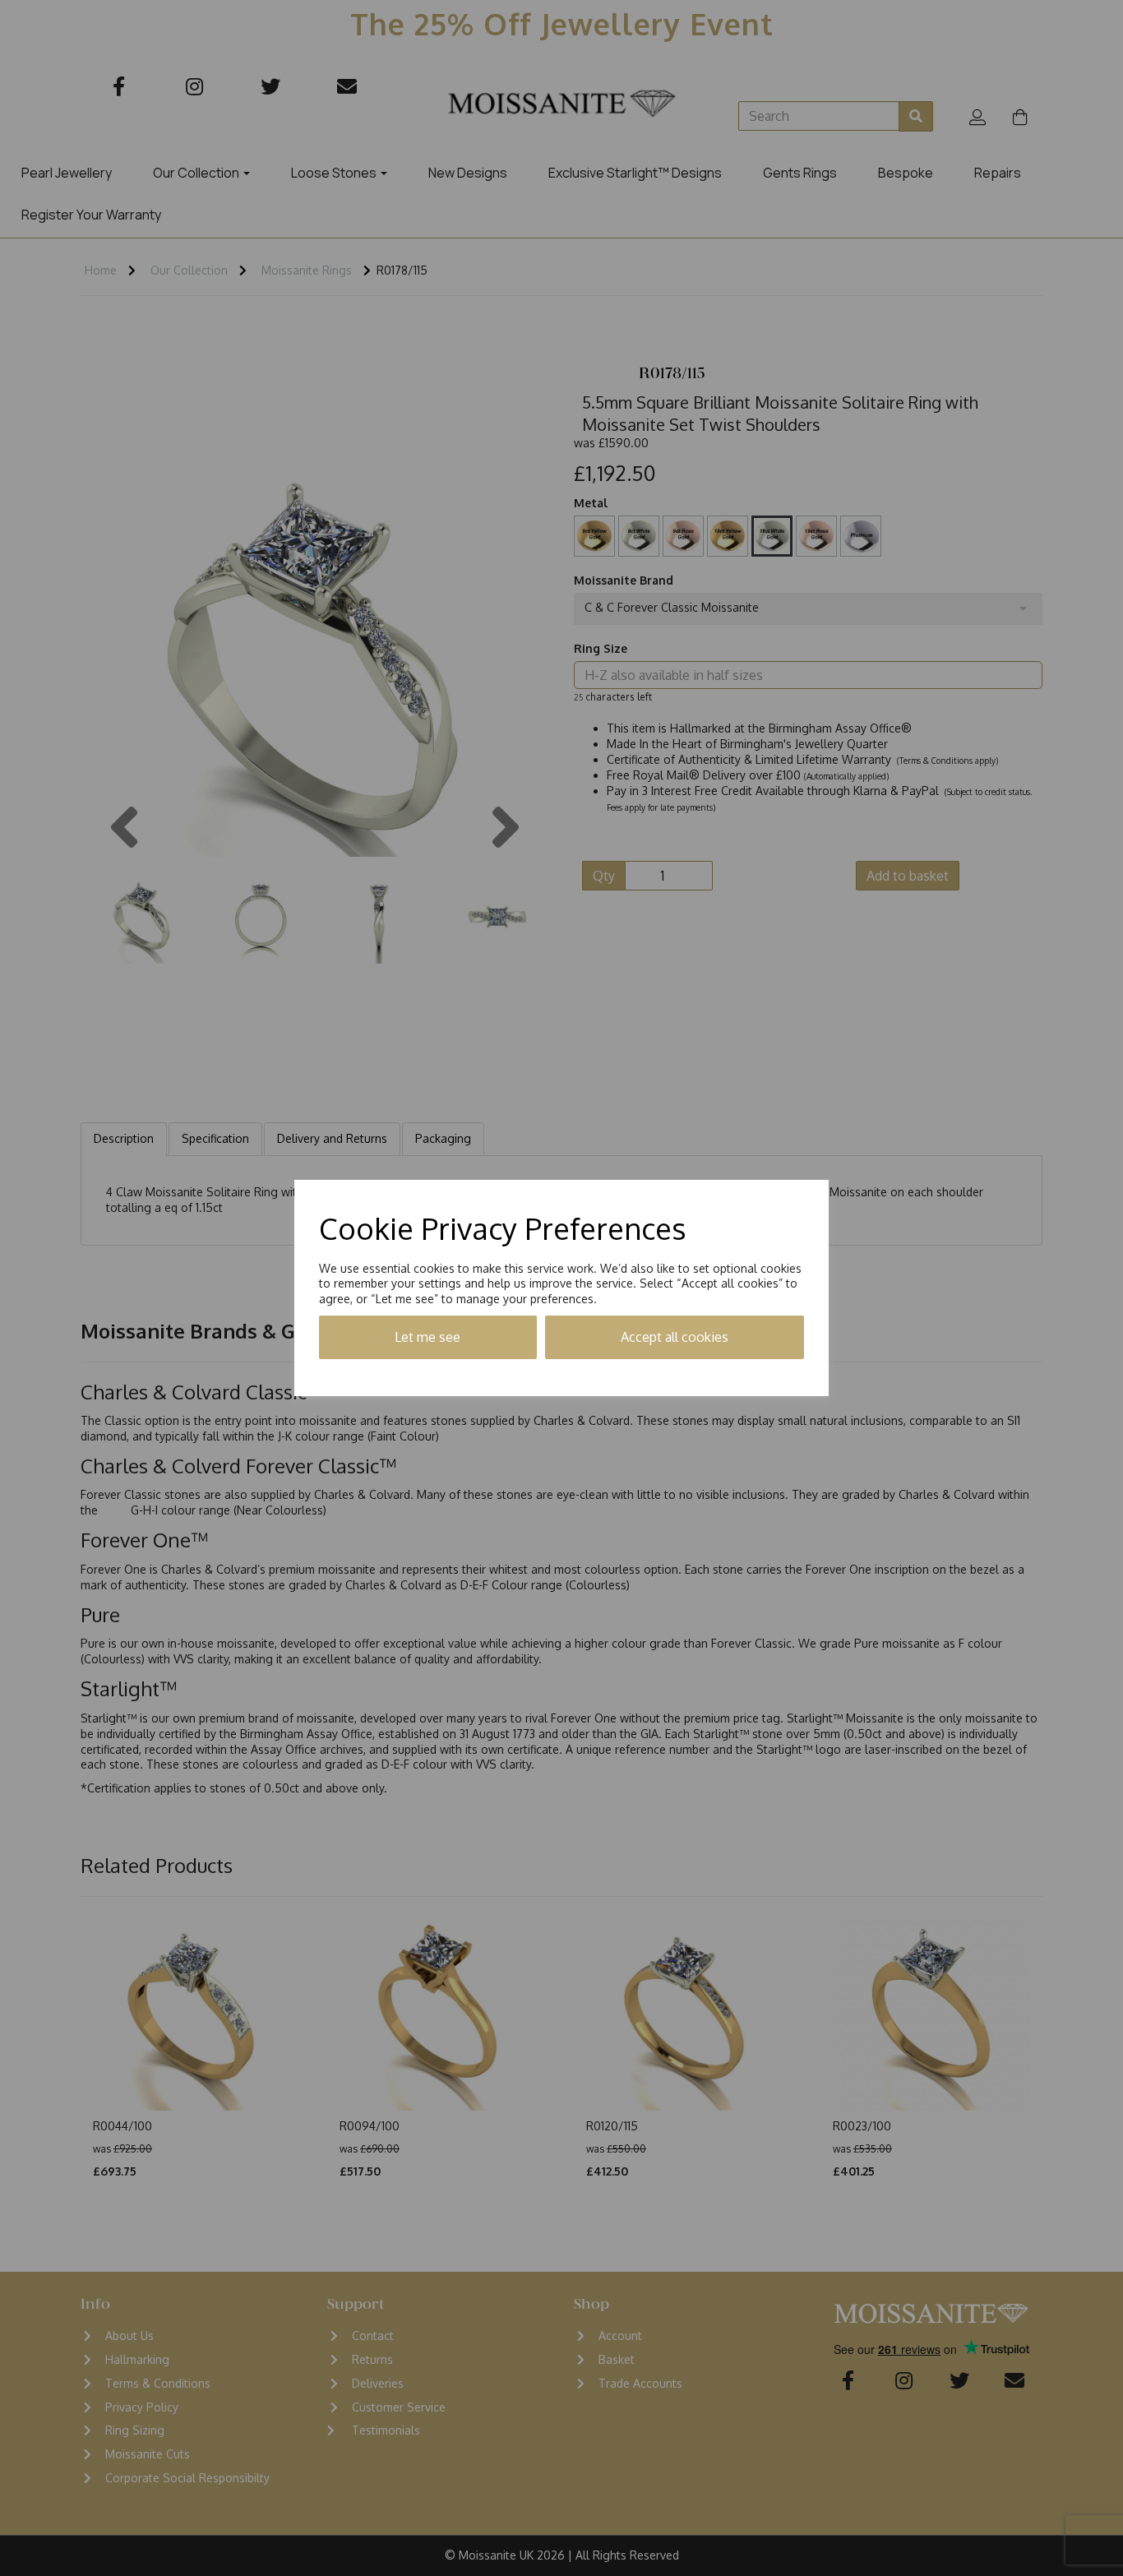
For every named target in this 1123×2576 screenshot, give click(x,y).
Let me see (427, 1337)
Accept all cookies (675, 1337)
